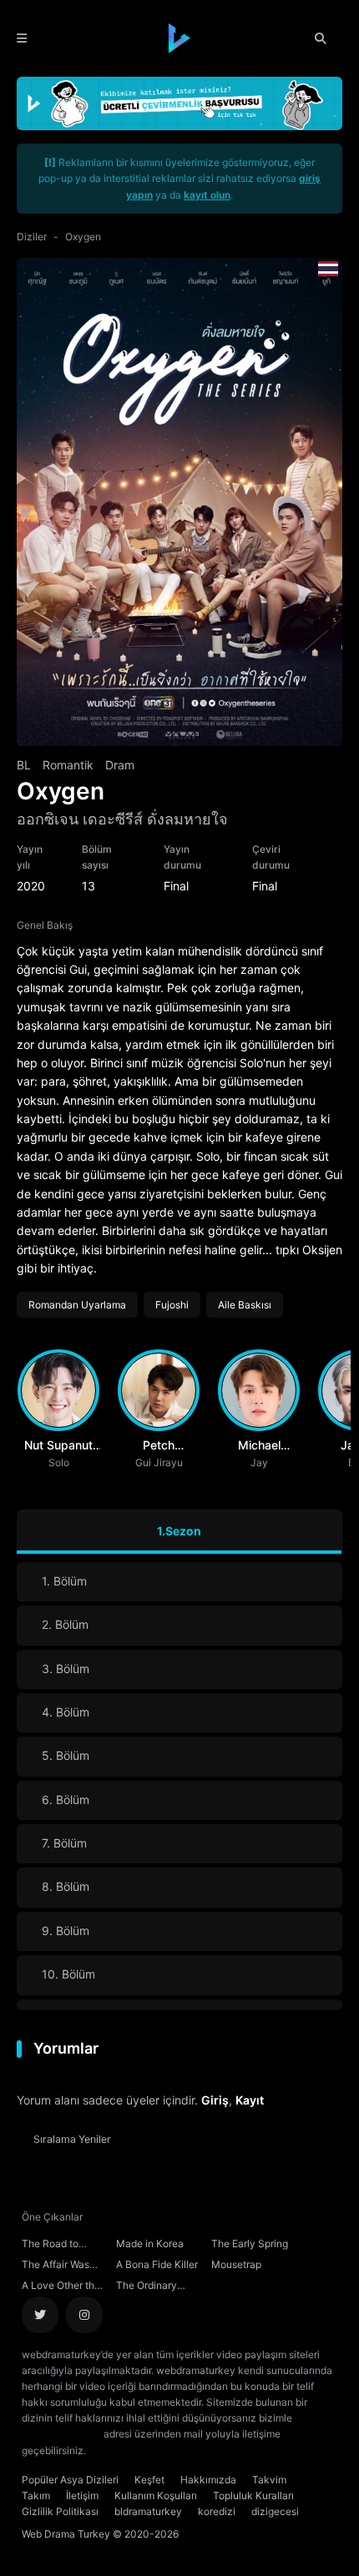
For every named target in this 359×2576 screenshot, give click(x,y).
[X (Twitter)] (40, 2315)
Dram (120, 765)
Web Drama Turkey (66, 2534)
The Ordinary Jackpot (147, 2287)
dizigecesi (275, 2511)
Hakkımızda (208, 2480)
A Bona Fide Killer (157, 2264)
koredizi (217, 2511)
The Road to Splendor (50, 2246)
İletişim (82, 2495)
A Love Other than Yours (64, 2287)
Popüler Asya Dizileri (70, 2480)
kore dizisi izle (122, 2450)
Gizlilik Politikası (60, 2511)
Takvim (269, 2480)
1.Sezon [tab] (179, 1531)
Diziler (32, 237)
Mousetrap (236, 2264)
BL (24, 765)
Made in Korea (150, 2243)
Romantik (68, 765)
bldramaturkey (148, 2511)
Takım (36, 2495)
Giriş (215, 2100)
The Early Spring (250, 2243)
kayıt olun (207, 195)
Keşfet (149, 2480)
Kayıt (250, 2100)
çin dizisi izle (188, 2450)
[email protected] (61, 2434)
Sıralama (72, 2139)
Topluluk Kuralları (253, 2495)
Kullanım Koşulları (156, 2495)
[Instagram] (84, 2315)
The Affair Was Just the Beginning (56, 2266)
